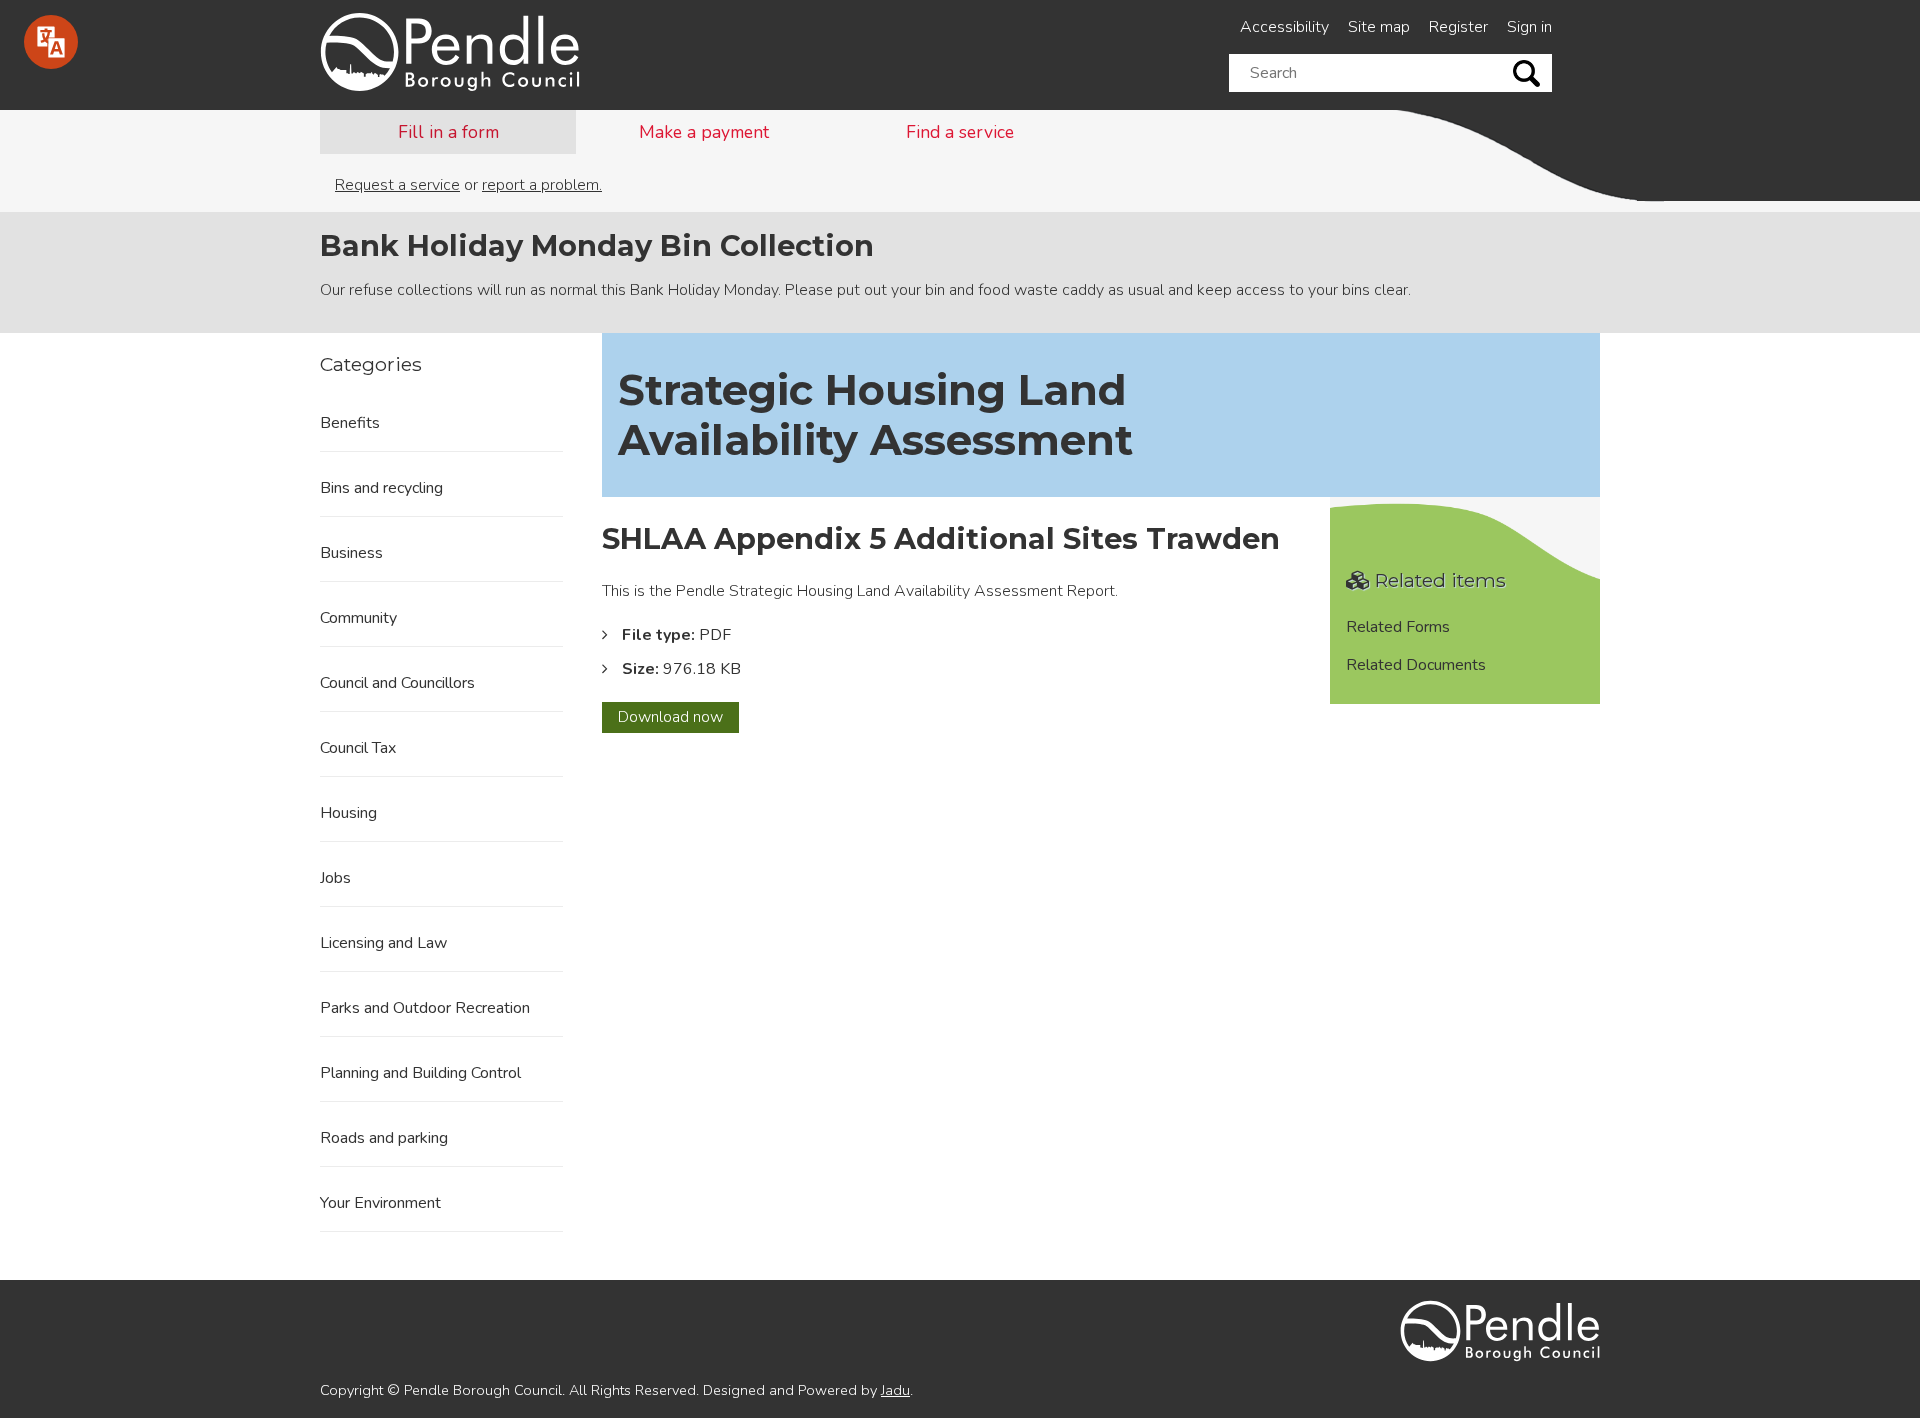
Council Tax (358, 748)
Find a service (960, 132)
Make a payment (704, 132)
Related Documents (1416, 665)
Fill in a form (448, 132)
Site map (1379, 27)
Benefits (350, 423)
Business (351, 553)
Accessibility (1284, 27)
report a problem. (542, 185)
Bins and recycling (381, 488)
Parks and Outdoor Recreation (425, 1008)
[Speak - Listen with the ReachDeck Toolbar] (51, 42)
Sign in (1529, 27)
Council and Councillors (397, 683)
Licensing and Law (383, 943)
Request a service (397, 185)
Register (1458, 27)
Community (358, 618)
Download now (678, 719)
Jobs (335, 878)
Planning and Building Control (420, 1073)
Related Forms (1398, 627)
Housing (348, 813)
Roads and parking (384, 1138)
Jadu (895, 1390)
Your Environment (380, 1203)
